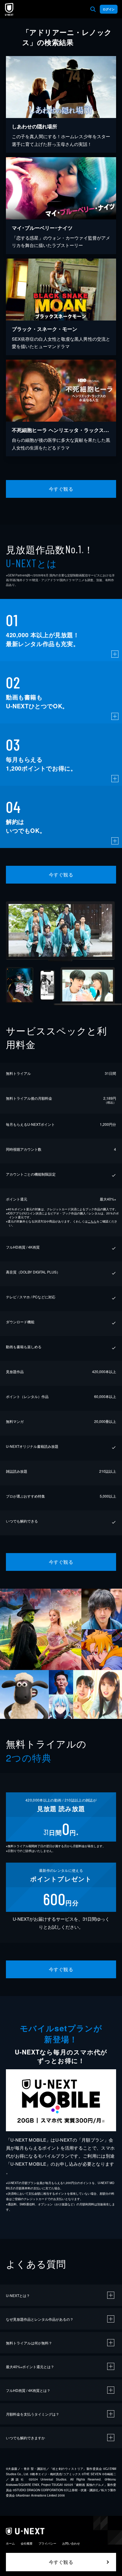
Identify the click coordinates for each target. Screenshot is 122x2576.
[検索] (93, 9)
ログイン (109, 9)
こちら (92, 1221)
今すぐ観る (61, 489)
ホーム (10, 2543)
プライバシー (47, 2543)
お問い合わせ (71, 2543)
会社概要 (27, 2543)
